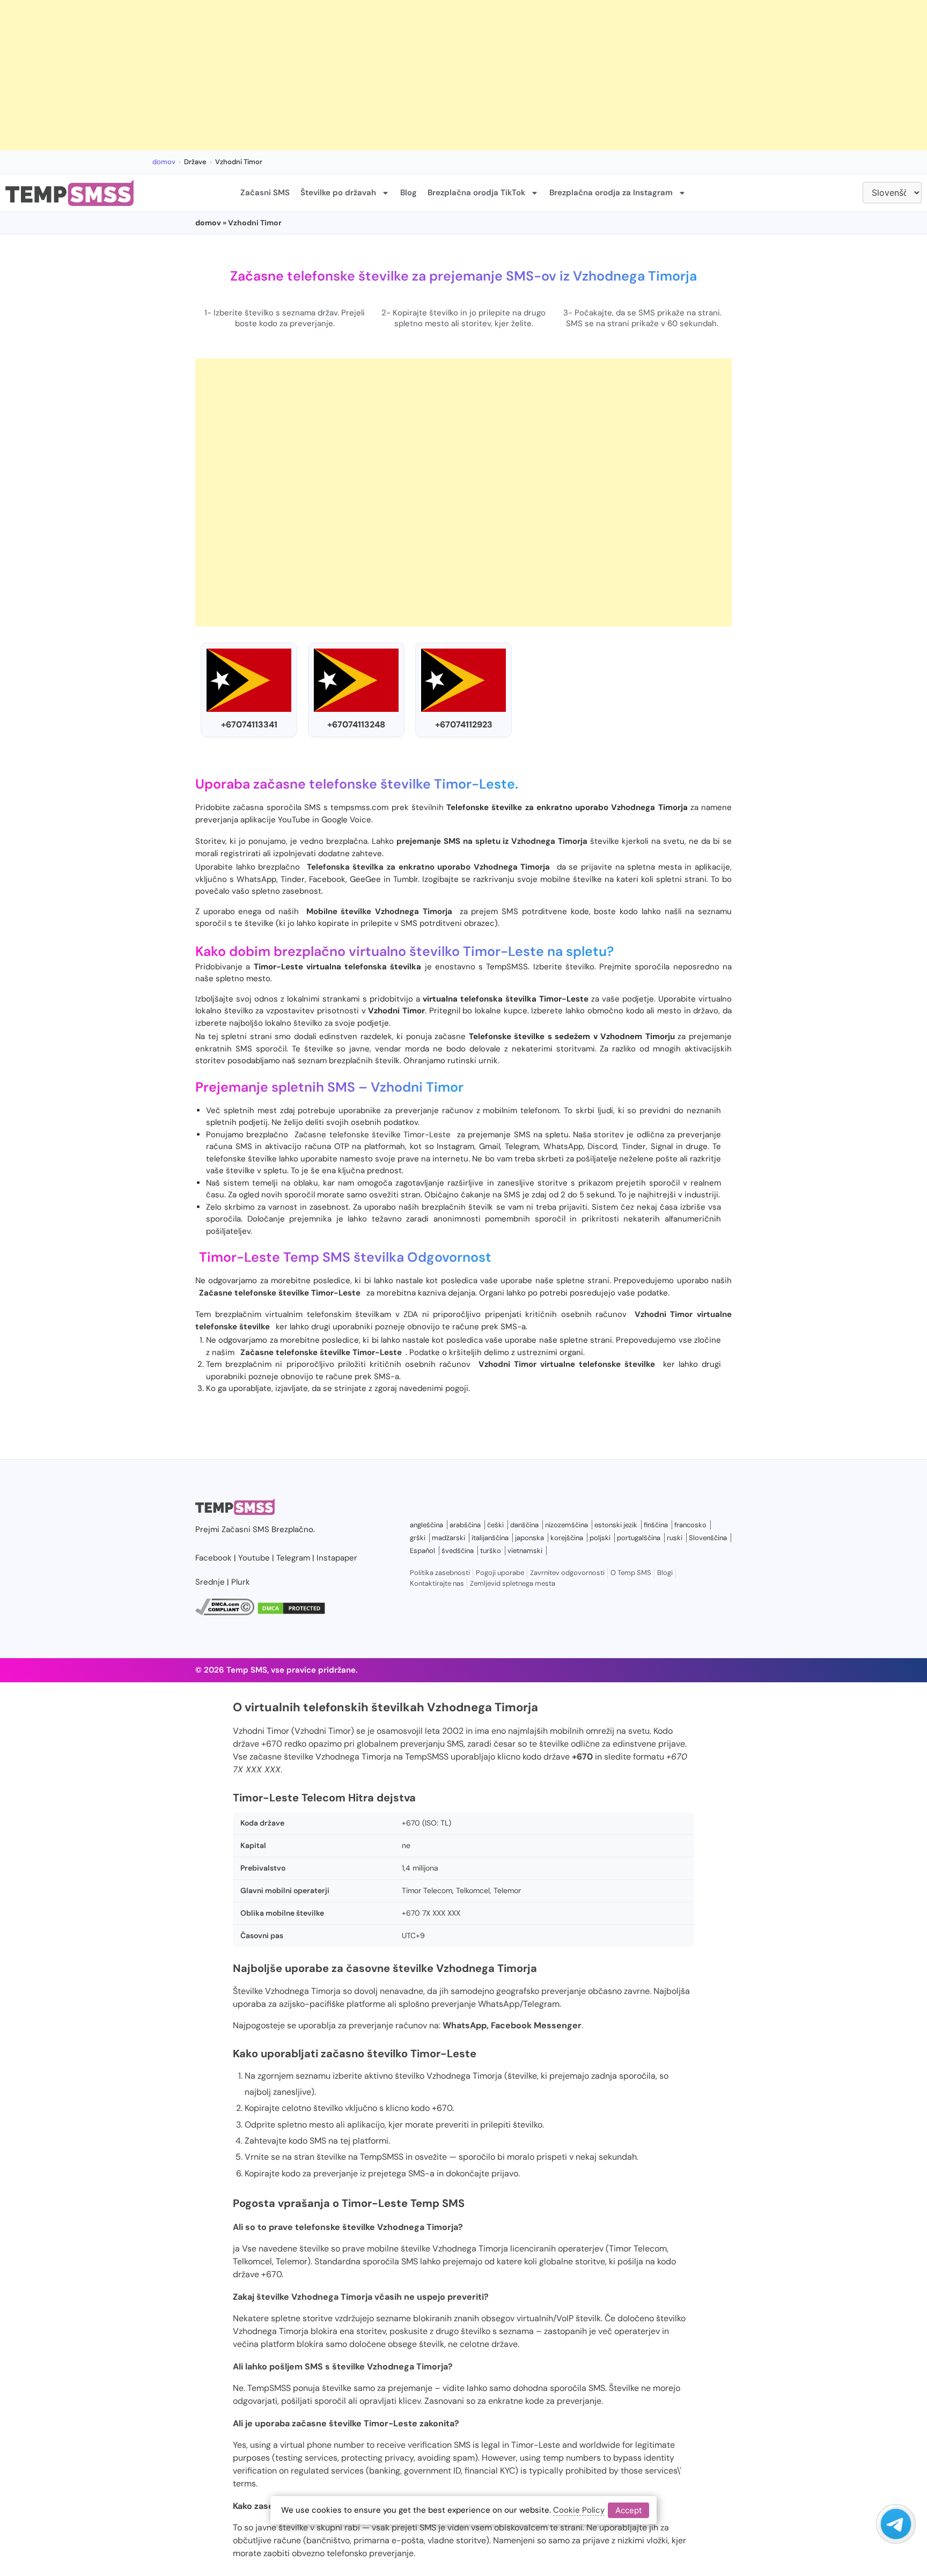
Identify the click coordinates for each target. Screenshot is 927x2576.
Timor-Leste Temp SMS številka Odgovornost (345, 1257)
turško (491, 1551)
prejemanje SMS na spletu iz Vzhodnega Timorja (492, 841)
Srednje (210, 1582)
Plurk (241, 1582)
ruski (675, 1538)
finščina (656, 1525)
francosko (690, 1525)
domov (164, 162)
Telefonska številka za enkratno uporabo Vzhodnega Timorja (429, 867)
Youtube (254, 1558)
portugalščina (639, 1538)
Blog (409, 193)
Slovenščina (708, 1538)
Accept (628, 2510)
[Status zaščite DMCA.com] (291, 1613)
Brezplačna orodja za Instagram (611, 193)
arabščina (465, 1525)
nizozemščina (566, 1525)
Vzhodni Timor (417, 1087)
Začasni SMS (265, 193)
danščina (524, 1525)
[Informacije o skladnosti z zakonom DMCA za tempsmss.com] (225, 1613)
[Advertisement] (322, 75)
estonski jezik (616, 1525)
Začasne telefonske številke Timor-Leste (373, 1135)
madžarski (448, 1538)
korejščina (567, 1538)
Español (422, 1551)
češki (495, 1525)
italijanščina (490, 1538)
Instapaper (337, 1558)
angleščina (426, 1525)
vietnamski (525, 1551)
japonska (529, 1538)
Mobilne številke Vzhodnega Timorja (379, 911)
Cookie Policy (579, 2510)
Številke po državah (338, 193)
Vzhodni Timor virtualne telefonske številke (567, 1364)
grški (418, 1538)
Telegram (293, 1558)
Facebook (214, 1558)
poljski (600, 1538)
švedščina (458, 1551)
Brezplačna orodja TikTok (476, 193)
